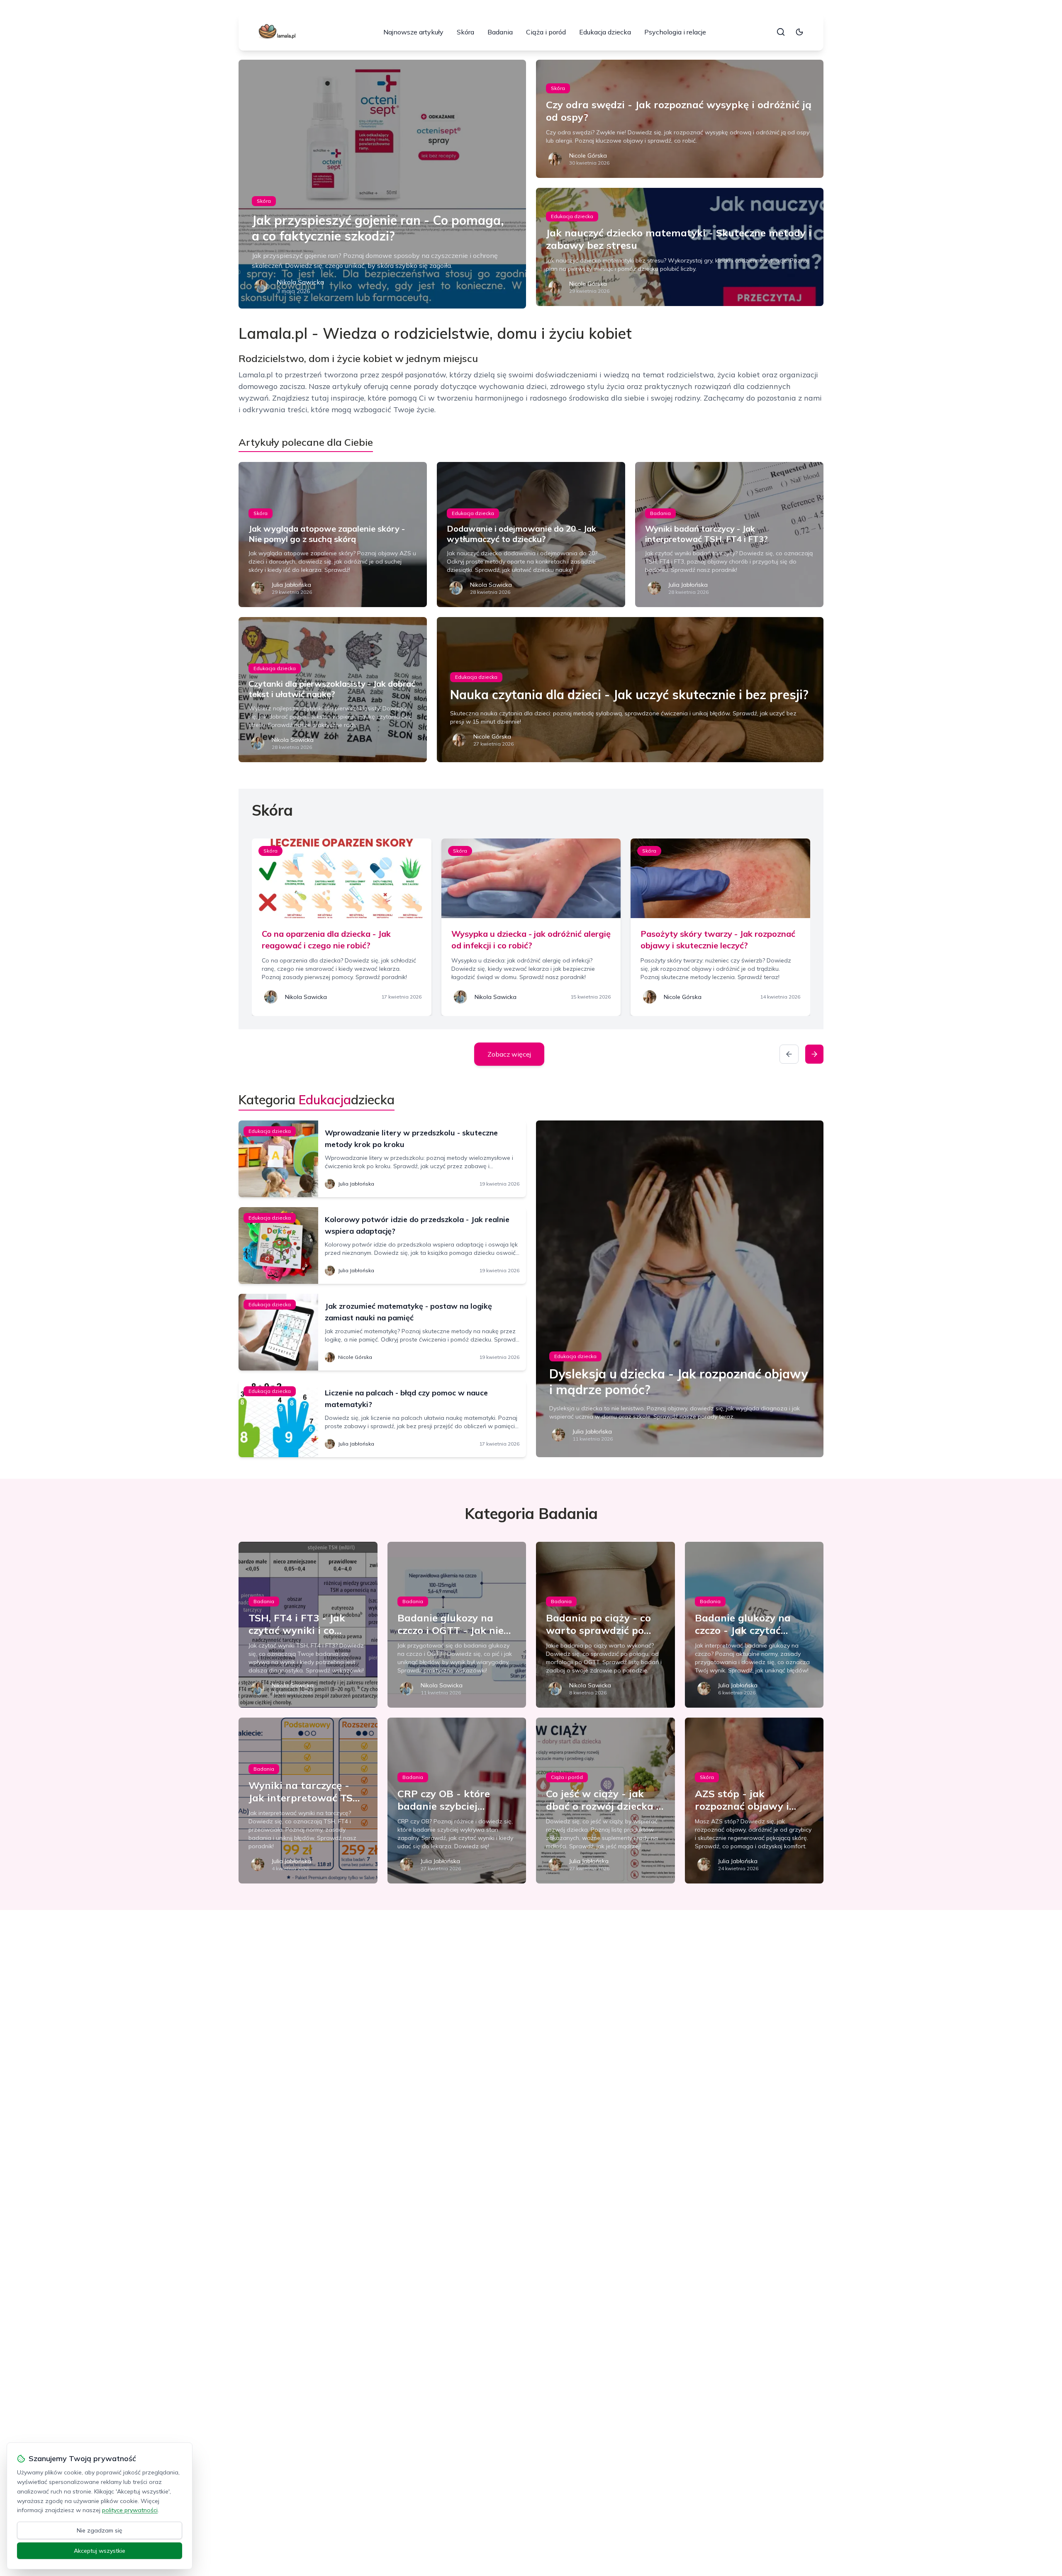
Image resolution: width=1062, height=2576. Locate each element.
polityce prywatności (130, 2510)
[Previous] (789, 1054)
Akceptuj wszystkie (100, 2551)
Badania (500, 32)
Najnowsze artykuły (413, 32)
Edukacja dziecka (605, 32)
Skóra (465, 32)
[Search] (781, 32)
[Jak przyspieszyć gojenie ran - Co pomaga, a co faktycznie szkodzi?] (382, 184)
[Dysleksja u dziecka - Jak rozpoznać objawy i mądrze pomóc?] (680, 1289)
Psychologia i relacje (675, 32)
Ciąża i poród (546, 32)
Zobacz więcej (509, 1054)
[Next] (814, 1054)
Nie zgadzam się (100, 2530)
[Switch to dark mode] (799, 32)
